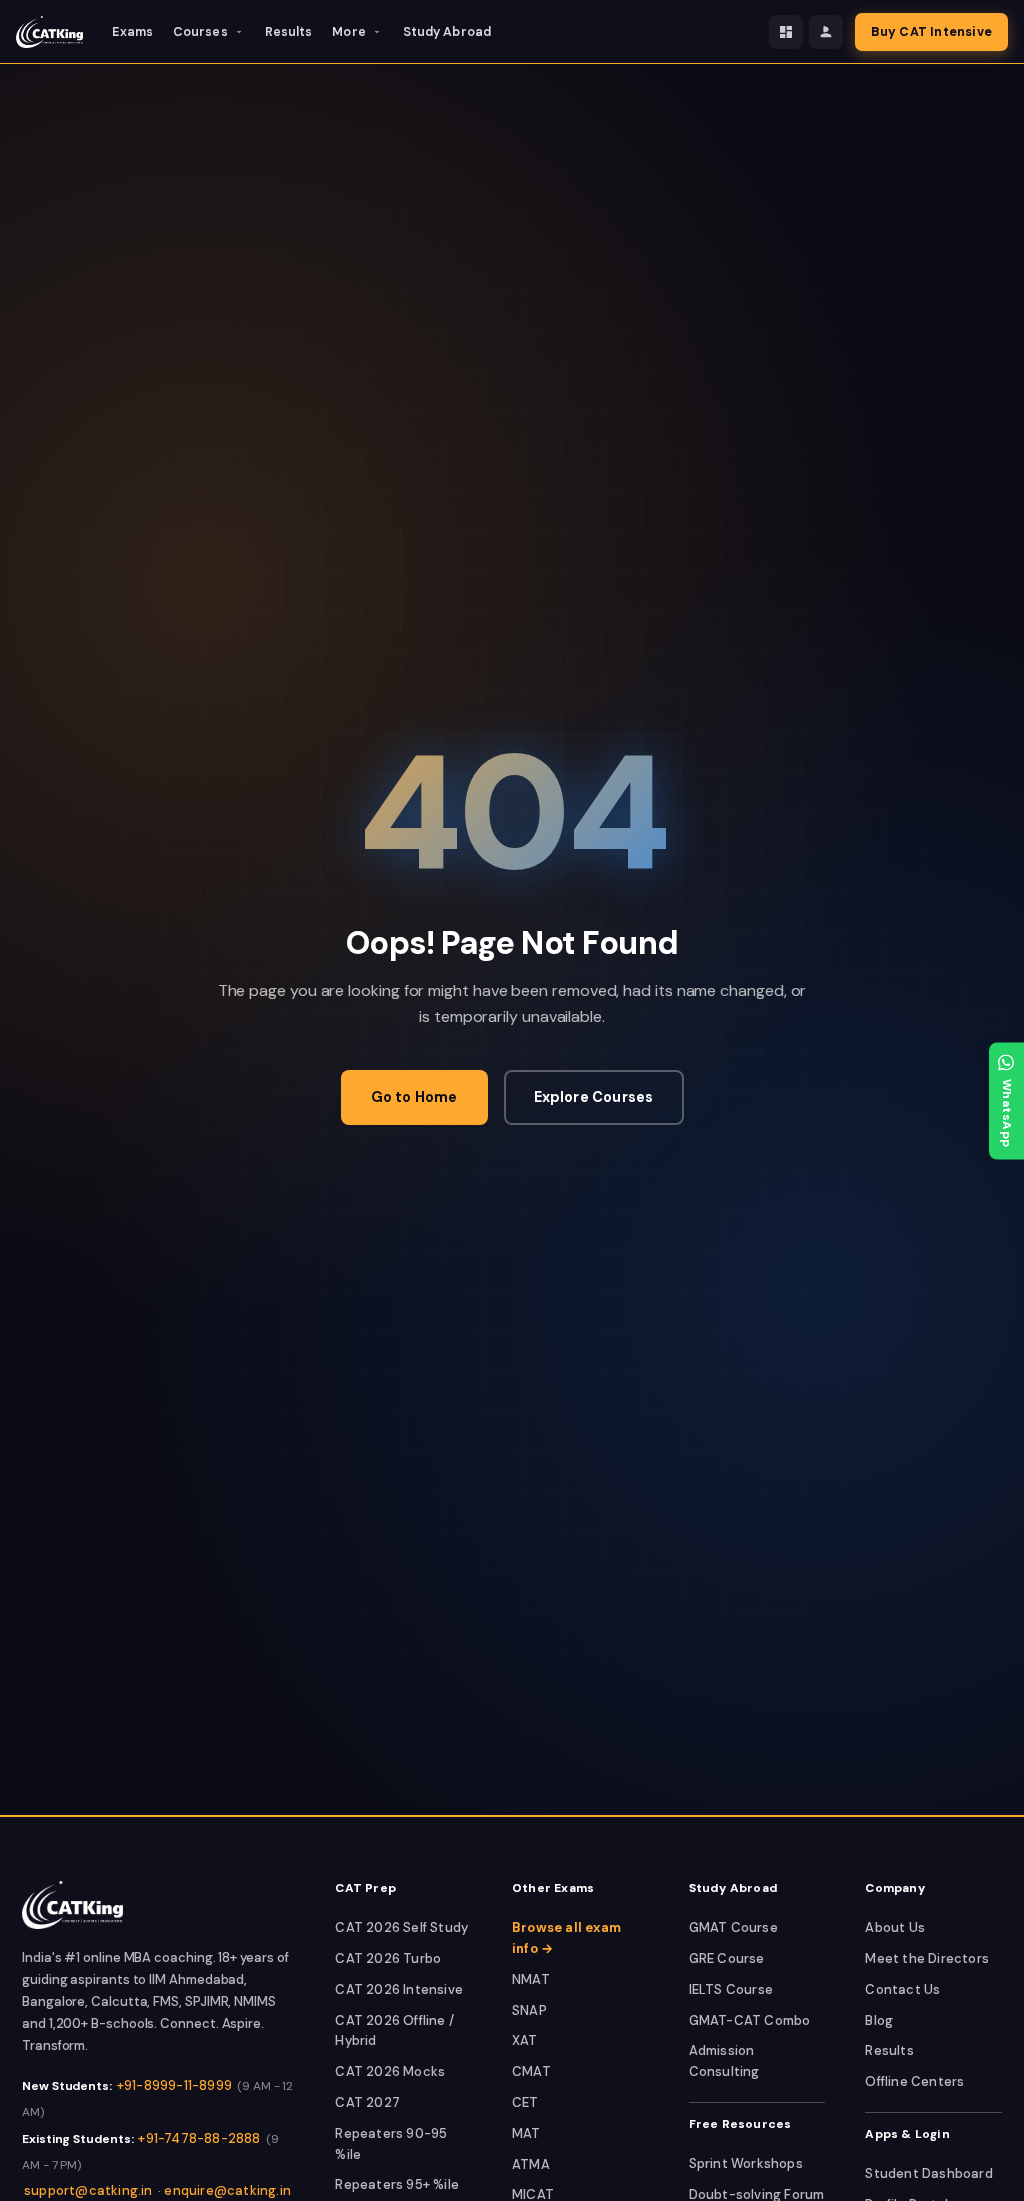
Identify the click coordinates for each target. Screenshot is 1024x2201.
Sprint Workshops (746, 2163)
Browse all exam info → (566, 1938)
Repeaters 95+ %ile (397, 2184)
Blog (879, 2020)
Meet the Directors (927, 1958)
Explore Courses (594, 1097)
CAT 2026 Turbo (388, 1958)
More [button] (348, 32)
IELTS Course (731, 1989)
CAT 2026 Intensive (399, 1989)
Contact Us (902, 1989)
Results (289, 32)
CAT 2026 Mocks (390, 2071)
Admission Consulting (724, 2061)
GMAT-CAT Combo (750, 2020)
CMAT (531, 2071)
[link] (72, 1905)
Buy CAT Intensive (931, 32)
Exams (132, 32)
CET (525, 2102)
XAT (525, 2040)
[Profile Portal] (826, 32)
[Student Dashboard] (786, 32)
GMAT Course (733, 1927)
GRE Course (727, 1958)
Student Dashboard (928, 2173)
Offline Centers (914, 2081)
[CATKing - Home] (49, 32)
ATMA (531, 2164)
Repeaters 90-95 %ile (391, 2144)
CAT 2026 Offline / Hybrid (394, 2031)
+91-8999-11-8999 (174, 2085)
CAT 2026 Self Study (401, 1927)
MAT (526, 2133)
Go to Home (414, 1097)
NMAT (531, 1979)
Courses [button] (200, 32)
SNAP (529, 2010)
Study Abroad (447, 32)
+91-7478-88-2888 (199, 2138)
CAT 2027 (367, 2102)
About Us (895, 1927)
